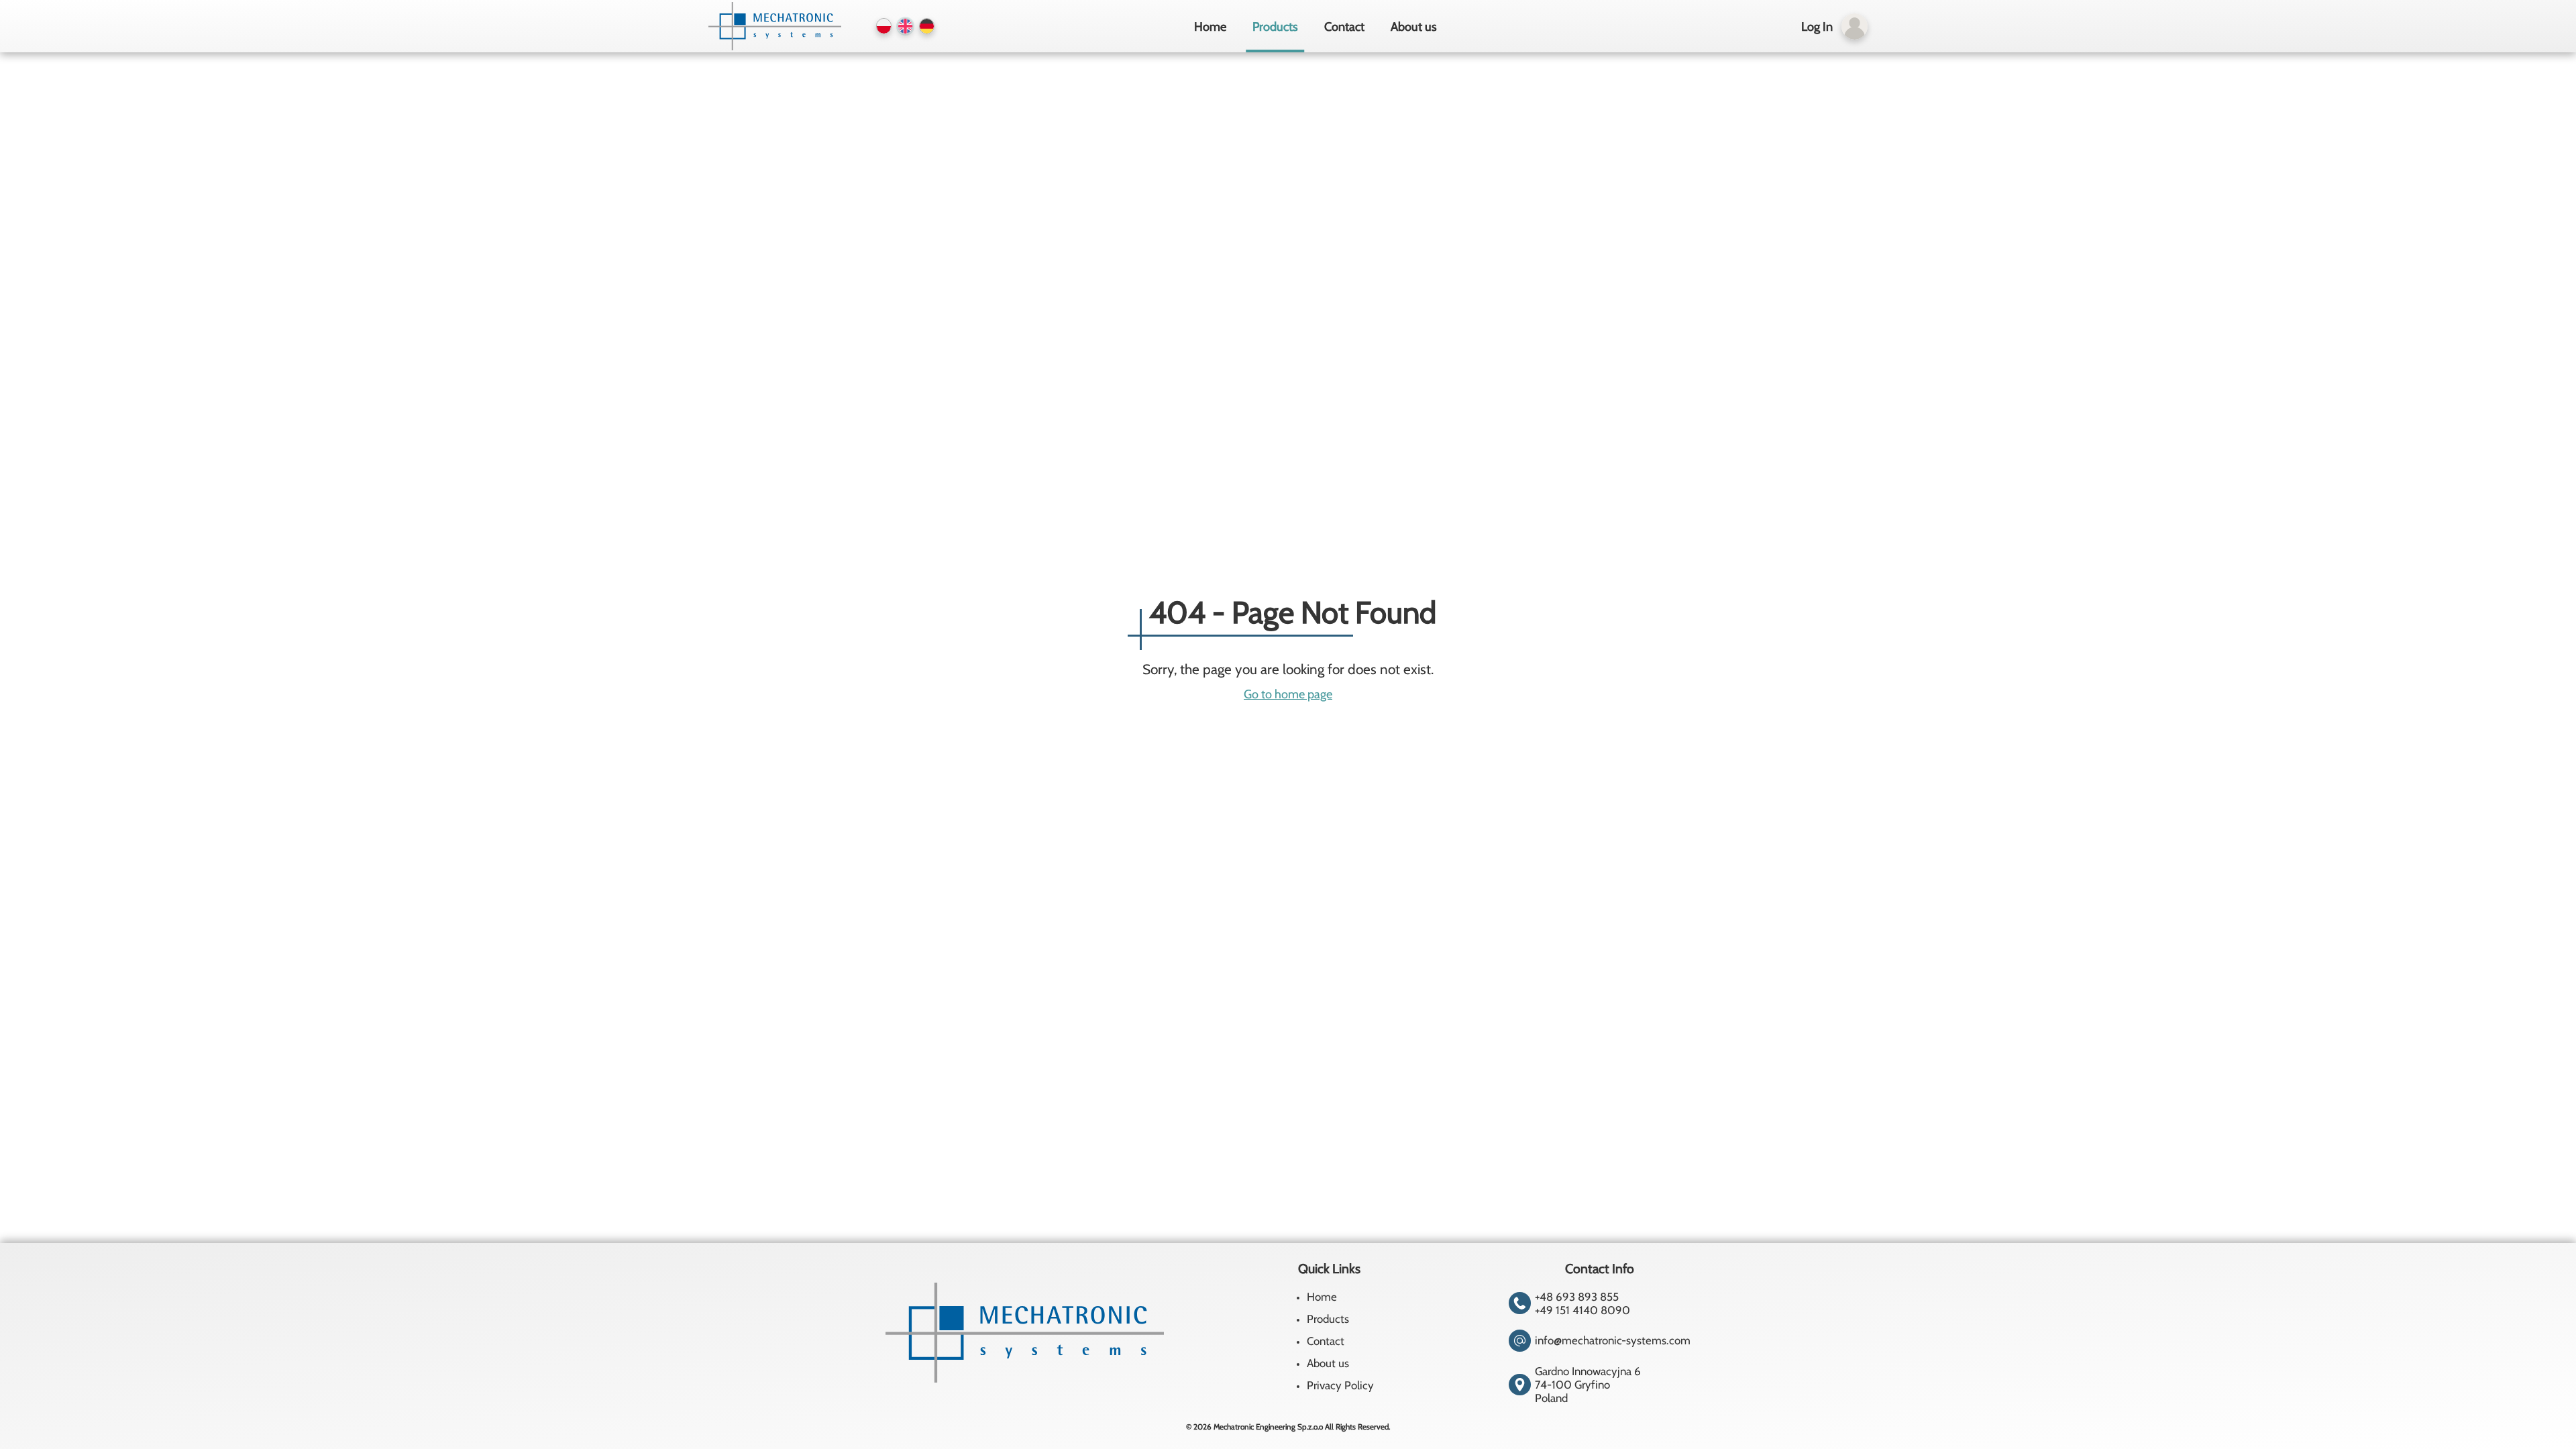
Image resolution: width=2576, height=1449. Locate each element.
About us (1414, 26)
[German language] (927, 26)
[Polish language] (884, 26)
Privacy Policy (1340, 1385)
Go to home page (1288, 694)
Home (1210, 26)
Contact (1344, 26)
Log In (1817, 26)
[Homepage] (773, 26)
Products (1275, 26)
